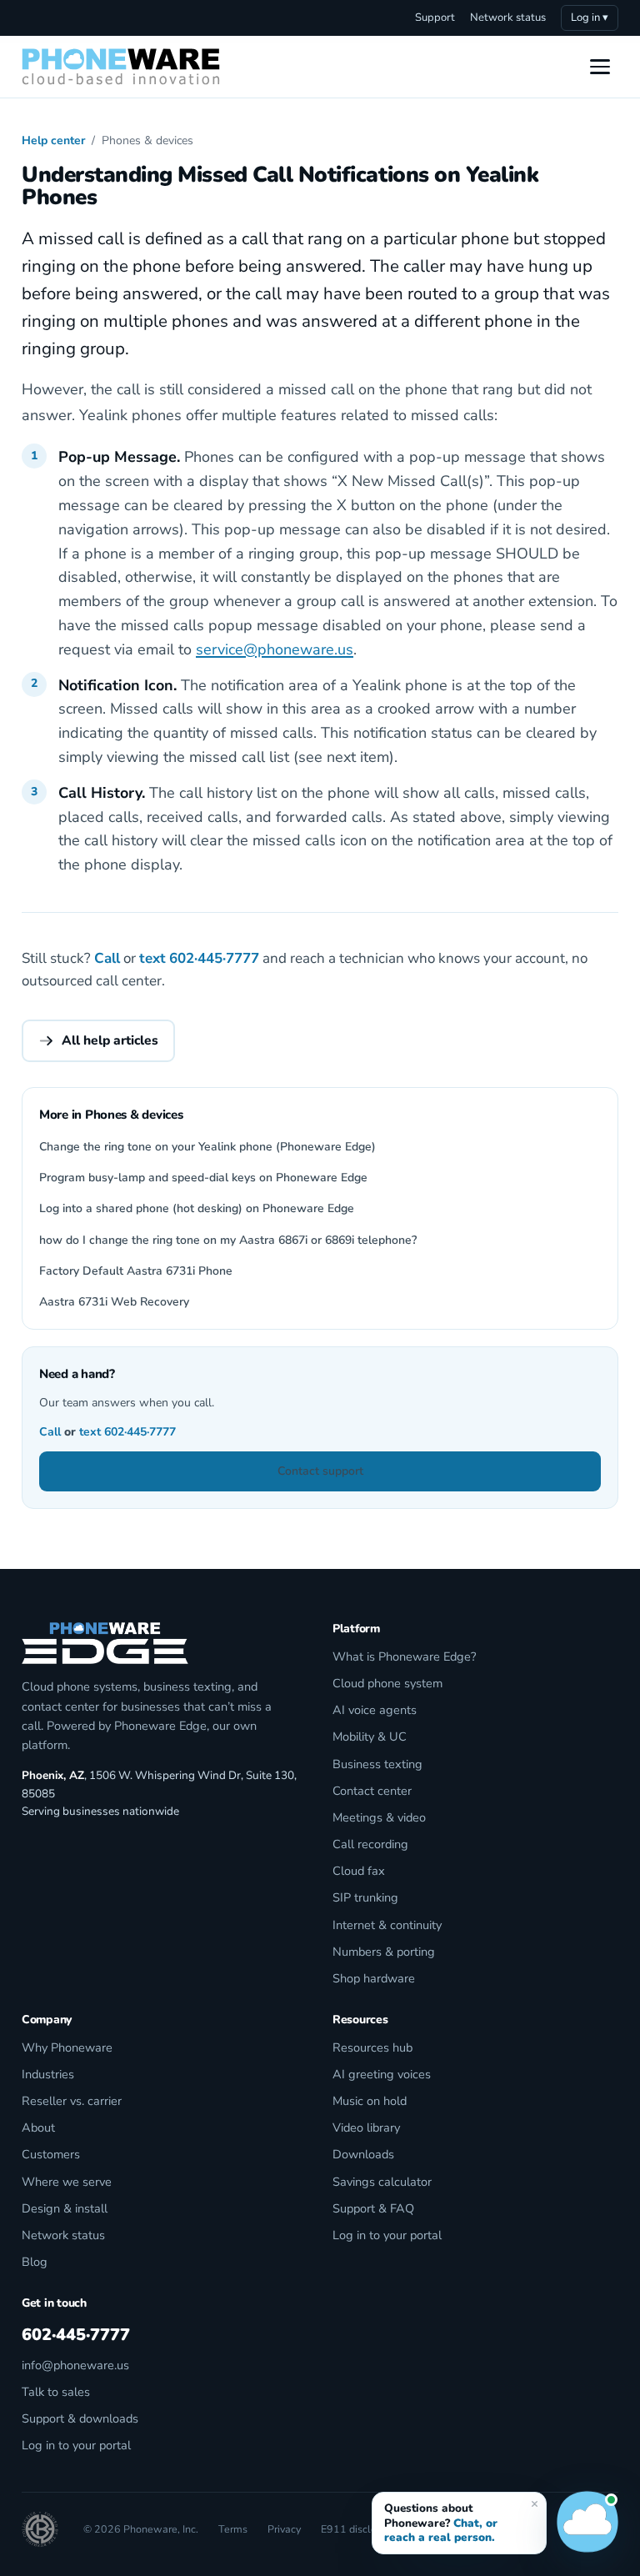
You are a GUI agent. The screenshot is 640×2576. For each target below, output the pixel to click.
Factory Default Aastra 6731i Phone (136, 1271)
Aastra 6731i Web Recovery (114, 1302)
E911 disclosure (359, 2529)
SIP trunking (365, 1897)
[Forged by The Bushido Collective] (40, 2529)
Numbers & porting (384, 1952)
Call (107, 958)
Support (435, 18)
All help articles (110, 1040)
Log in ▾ (590, 18)
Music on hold (370, 2101)
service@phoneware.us (275, 649)
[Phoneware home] (121, 67)
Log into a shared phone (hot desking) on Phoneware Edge (197, 1208)
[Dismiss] (534, 2503)
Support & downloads (80, 2418)
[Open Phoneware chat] (587, 2523)
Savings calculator (382, 2182)
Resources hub (372, 2047)
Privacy (284, 2529)
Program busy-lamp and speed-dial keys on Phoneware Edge (203, 1178)
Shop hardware (374, 1978)
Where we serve (67, 2182)
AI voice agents (375, 1710)
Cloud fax (359, 1871)
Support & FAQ (373, 2208)
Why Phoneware (67, 2047)
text (152, 958)
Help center (53, 140)
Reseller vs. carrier (72, 2101)
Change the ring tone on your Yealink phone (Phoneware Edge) (207, 1147)
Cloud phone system (387, 1683)
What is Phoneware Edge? (404, 1656)
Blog (35, 2262)
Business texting (377, 1764)
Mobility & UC (370, 1737)
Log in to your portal (387, 2235)
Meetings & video (379, 1817)
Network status (508, 18)
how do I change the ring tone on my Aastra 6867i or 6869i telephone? (228, 1240)
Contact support (320, 1471)
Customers (51, 2154)
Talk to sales (56, 2392)
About (38, 2127)
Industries (48, 2074)
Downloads (363, 2154)
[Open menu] (600, 67)
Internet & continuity (387, 1925)
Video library (366, 2127)
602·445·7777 (214, 958)
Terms (233, 2529)
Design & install (65, 2208)
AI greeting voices (382, 2074)
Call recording (370, 1844)
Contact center (372, 1791)
